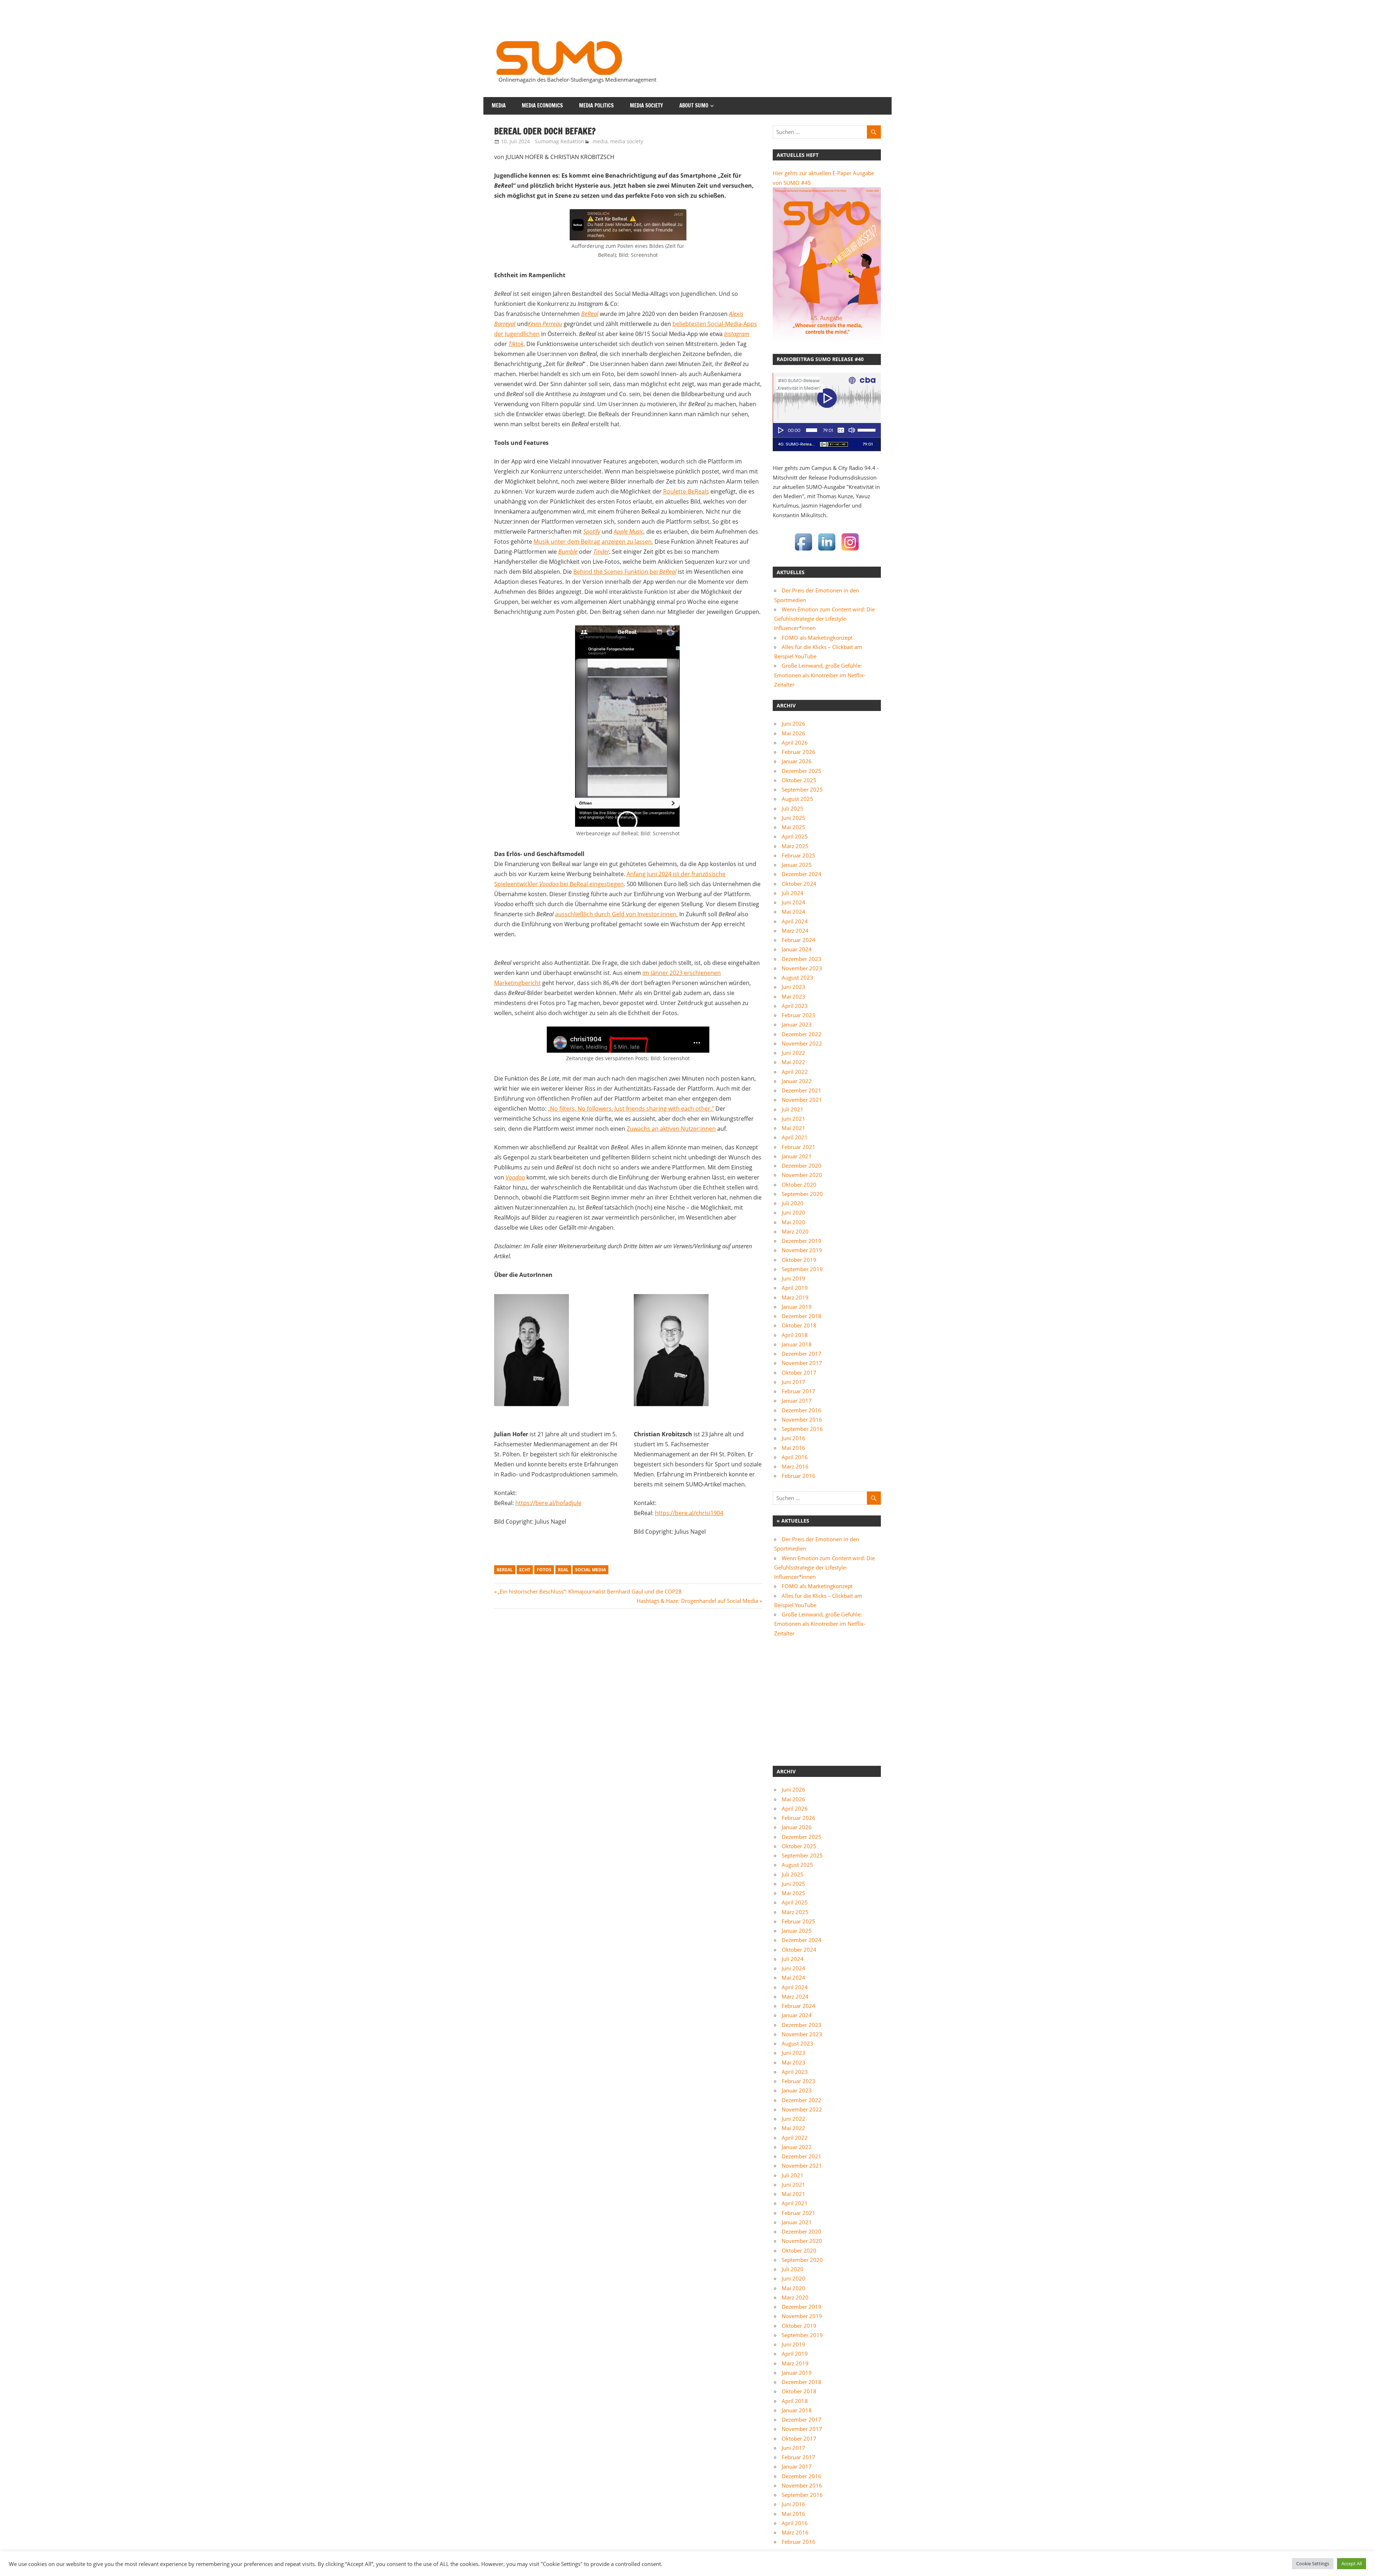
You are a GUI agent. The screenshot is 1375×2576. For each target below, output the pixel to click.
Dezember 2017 (802, 1354)
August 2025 (797, 799)
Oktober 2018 (799, 1325)
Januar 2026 (797, 761)
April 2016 (795, 1457)
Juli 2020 (793, 1203)
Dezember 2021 (802, 1090)
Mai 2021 (793, 1128)
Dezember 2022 (802, 1034)
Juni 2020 (793, 1212)
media (499, 105)
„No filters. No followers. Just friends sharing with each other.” (631, 1109)
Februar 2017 (799, 1391)
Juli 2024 (793, 893)
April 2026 (795, 742)
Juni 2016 (793, 1438)
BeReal (505, 1570)
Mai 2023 (793, 996)
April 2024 (795, 921)
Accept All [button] (1352, 2563)
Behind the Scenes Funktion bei (625, 572)
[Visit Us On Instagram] (850, 551)
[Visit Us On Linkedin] (827, 551)
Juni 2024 (793, 902)
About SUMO (694, 105)
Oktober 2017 (799, 1373)
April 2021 (795, 1137)
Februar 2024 (799, 940)
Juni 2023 (793, 987)
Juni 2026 (793, 724)
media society (647, 105)
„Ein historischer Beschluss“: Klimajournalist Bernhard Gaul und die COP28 (590, 1591)
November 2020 (802, 1175)
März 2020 (795, 1231)
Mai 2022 (793, 1062)
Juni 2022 (793, 1053)
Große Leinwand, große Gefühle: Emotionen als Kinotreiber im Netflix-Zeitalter (820, 675)
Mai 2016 (793, 1448)
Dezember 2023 (802, 959)
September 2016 (802, 1429)
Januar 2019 (797, 1307)
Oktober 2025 (799, 780)
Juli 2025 (793, 808)
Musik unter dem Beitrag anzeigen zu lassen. (593, 542)
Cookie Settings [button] (1313, 2563)
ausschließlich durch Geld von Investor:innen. (616, 914)
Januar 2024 (797, 949)
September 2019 (802, 1269)
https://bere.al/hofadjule (548, 1503)
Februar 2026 (799, 752)
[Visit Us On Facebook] (803, 551)
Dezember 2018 (802, 1316)
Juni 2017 (793, 1382)
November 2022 (802, 1043)
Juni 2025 (793, 818)
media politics (596, 105)
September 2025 (802, 789)
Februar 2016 (799, 1476)
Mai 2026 (793, 733)
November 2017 (802, 1363)
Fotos (544, 1570)
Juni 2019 (793, 1278)
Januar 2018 (797, 1344)
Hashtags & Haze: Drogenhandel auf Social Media (697, 1601)
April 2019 (795, 1288)
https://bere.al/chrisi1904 (689, 1513)
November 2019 (802, 1250)
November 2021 (802, 1100)
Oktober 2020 (799, 1184)
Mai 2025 (793, 827)
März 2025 (795, 846)
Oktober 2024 (799, 884)
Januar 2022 (797, 1081)
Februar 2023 (799, 1015)
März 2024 (795, 931)
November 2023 (802, 968)
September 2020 (802, 1194)
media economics (542, 105)
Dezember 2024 (802, 874)
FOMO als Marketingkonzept (817, 638)
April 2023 (795, 1006)
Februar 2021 (799, 1147)
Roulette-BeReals (686, 491)
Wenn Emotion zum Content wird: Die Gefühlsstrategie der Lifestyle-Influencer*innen (824, 619)
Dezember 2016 (802, 1410)
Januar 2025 (797, 865)
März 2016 (795, 1466)
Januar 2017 (797, 1400)
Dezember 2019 (802, 1241)
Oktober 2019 (799, 1260)
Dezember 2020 (802, 1166)
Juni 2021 (793, 1119)
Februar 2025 (799, 855)
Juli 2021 (793, 1109)
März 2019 (795, 1297)
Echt (525, 1570)
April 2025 (795, 836)
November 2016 (802, 1419)
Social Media (590, 1570)
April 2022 (795, 1072)
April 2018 (795, 1335)
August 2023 (797, 977)
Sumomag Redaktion (560, 141)
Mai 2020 (793, 1222)
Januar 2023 (797, 1024)
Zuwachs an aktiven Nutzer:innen (671, 1129)
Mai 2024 (793, 912)
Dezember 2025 (802, 771)
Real (563, 1570)
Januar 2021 (797, 1156)
